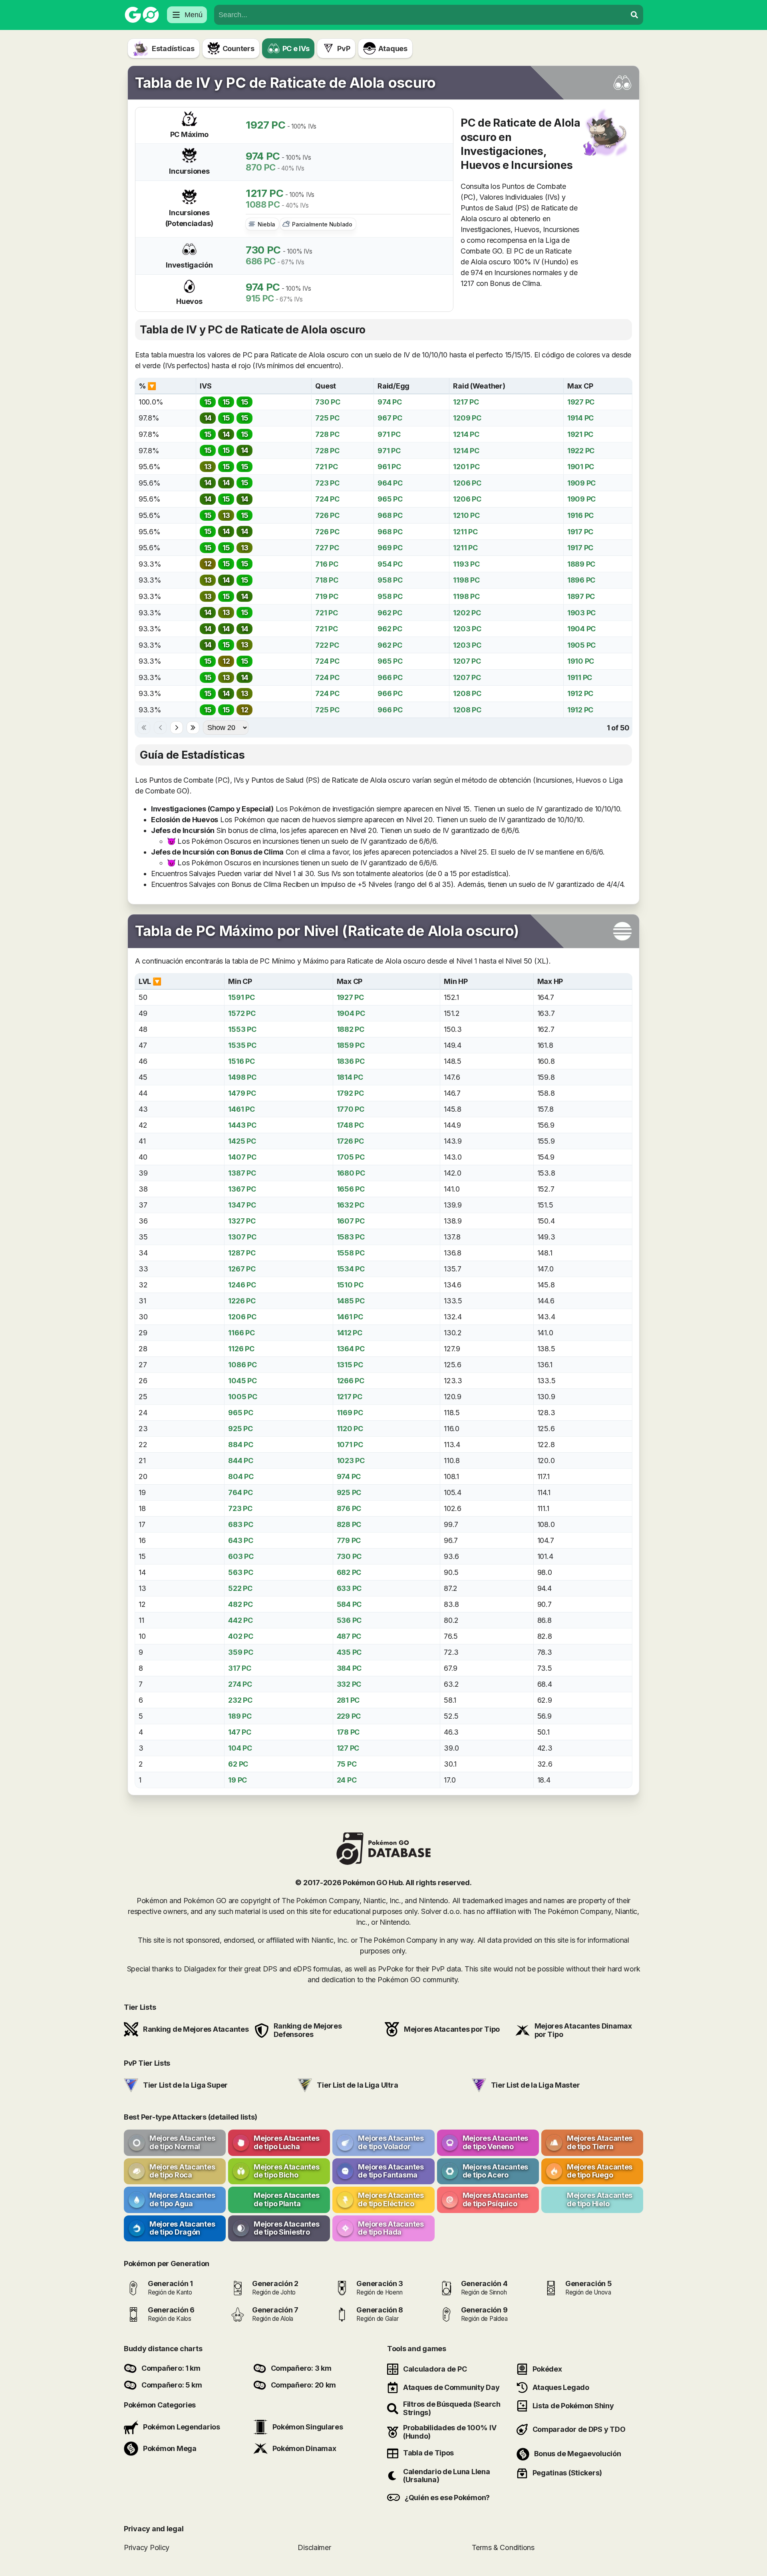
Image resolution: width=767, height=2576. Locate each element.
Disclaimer (314, 2547)
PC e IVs (296, 49)
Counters (238, 49)
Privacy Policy (147, 2547)
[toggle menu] (634, 15)
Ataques (393, 49)
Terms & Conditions (503, 2547)
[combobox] (420, 15)
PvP (344, 49)
